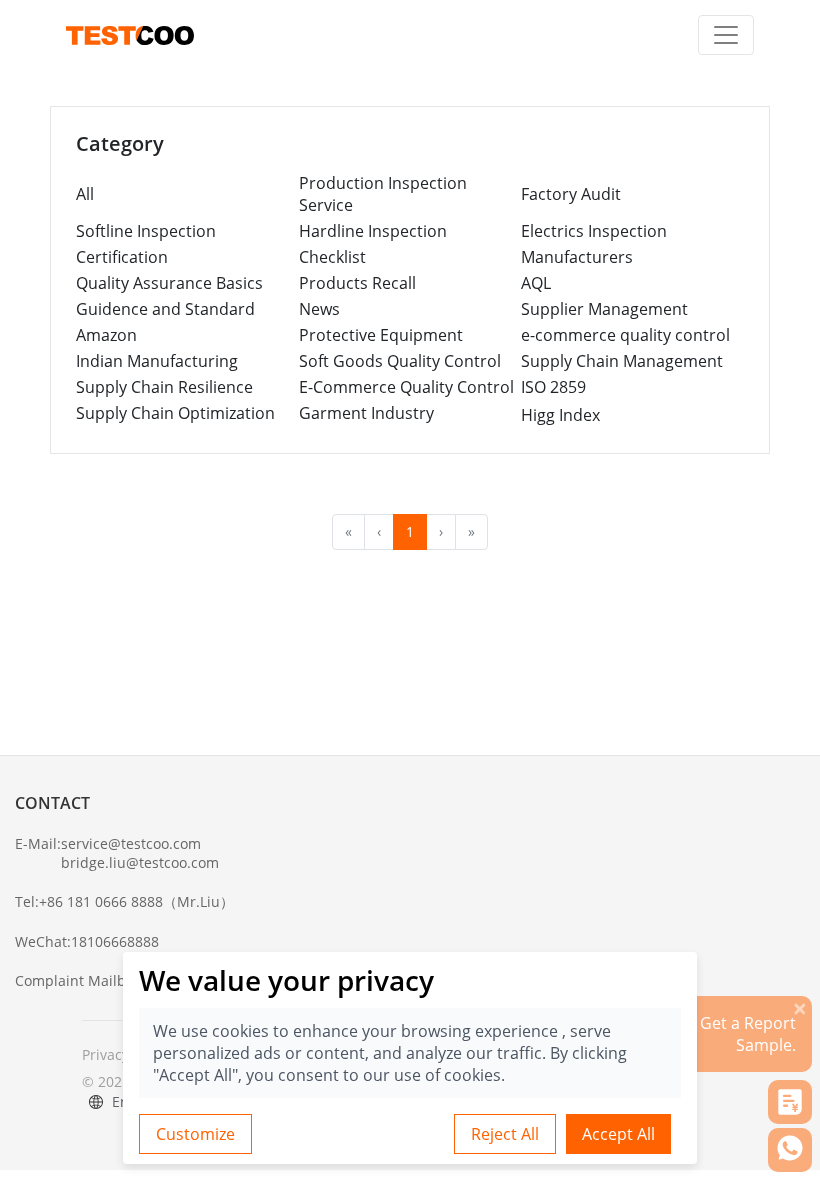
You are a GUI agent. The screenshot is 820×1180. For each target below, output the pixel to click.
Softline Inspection (146, 231)
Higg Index (560, 415)
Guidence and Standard (165, 309)
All (85, 194)
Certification (122, 257)
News (319, 309)
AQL (536, 283)
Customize (195, 1134)
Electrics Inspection (594, 231)
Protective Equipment (381, 335)
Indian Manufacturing (157, 361)
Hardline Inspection (373, 231)
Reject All (505, 1134)
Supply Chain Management (622, 361)
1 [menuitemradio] (410, 531)
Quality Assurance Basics (169, 283)
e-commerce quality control (625, 335)
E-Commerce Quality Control (406, 387)
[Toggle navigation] (726, 35)
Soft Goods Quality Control (400, 361)
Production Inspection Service (383, 194)
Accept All (618, 1134)
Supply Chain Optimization (175, 413)
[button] (790, 1102)
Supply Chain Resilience (164, 387)
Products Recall (357, 283)
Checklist (332, 257)
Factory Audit (571, 194)
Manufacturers (577, 257)
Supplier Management (604, 309)
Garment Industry (366, 413)
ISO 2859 (553, 387)
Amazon (106, 335)
